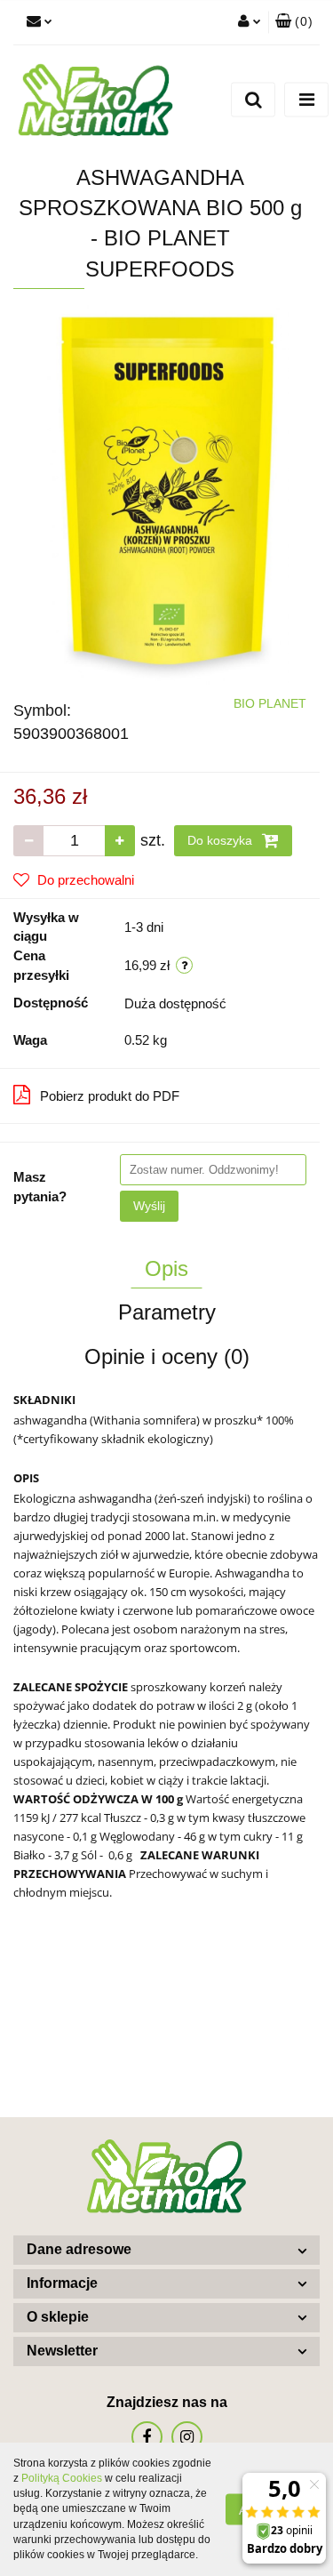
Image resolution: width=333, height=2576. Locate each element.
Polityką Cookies (62, 2478)
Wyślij (149, 1206)
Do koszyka (222, 840)
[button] (294, 22)
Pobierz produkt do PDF (110, 1096)
